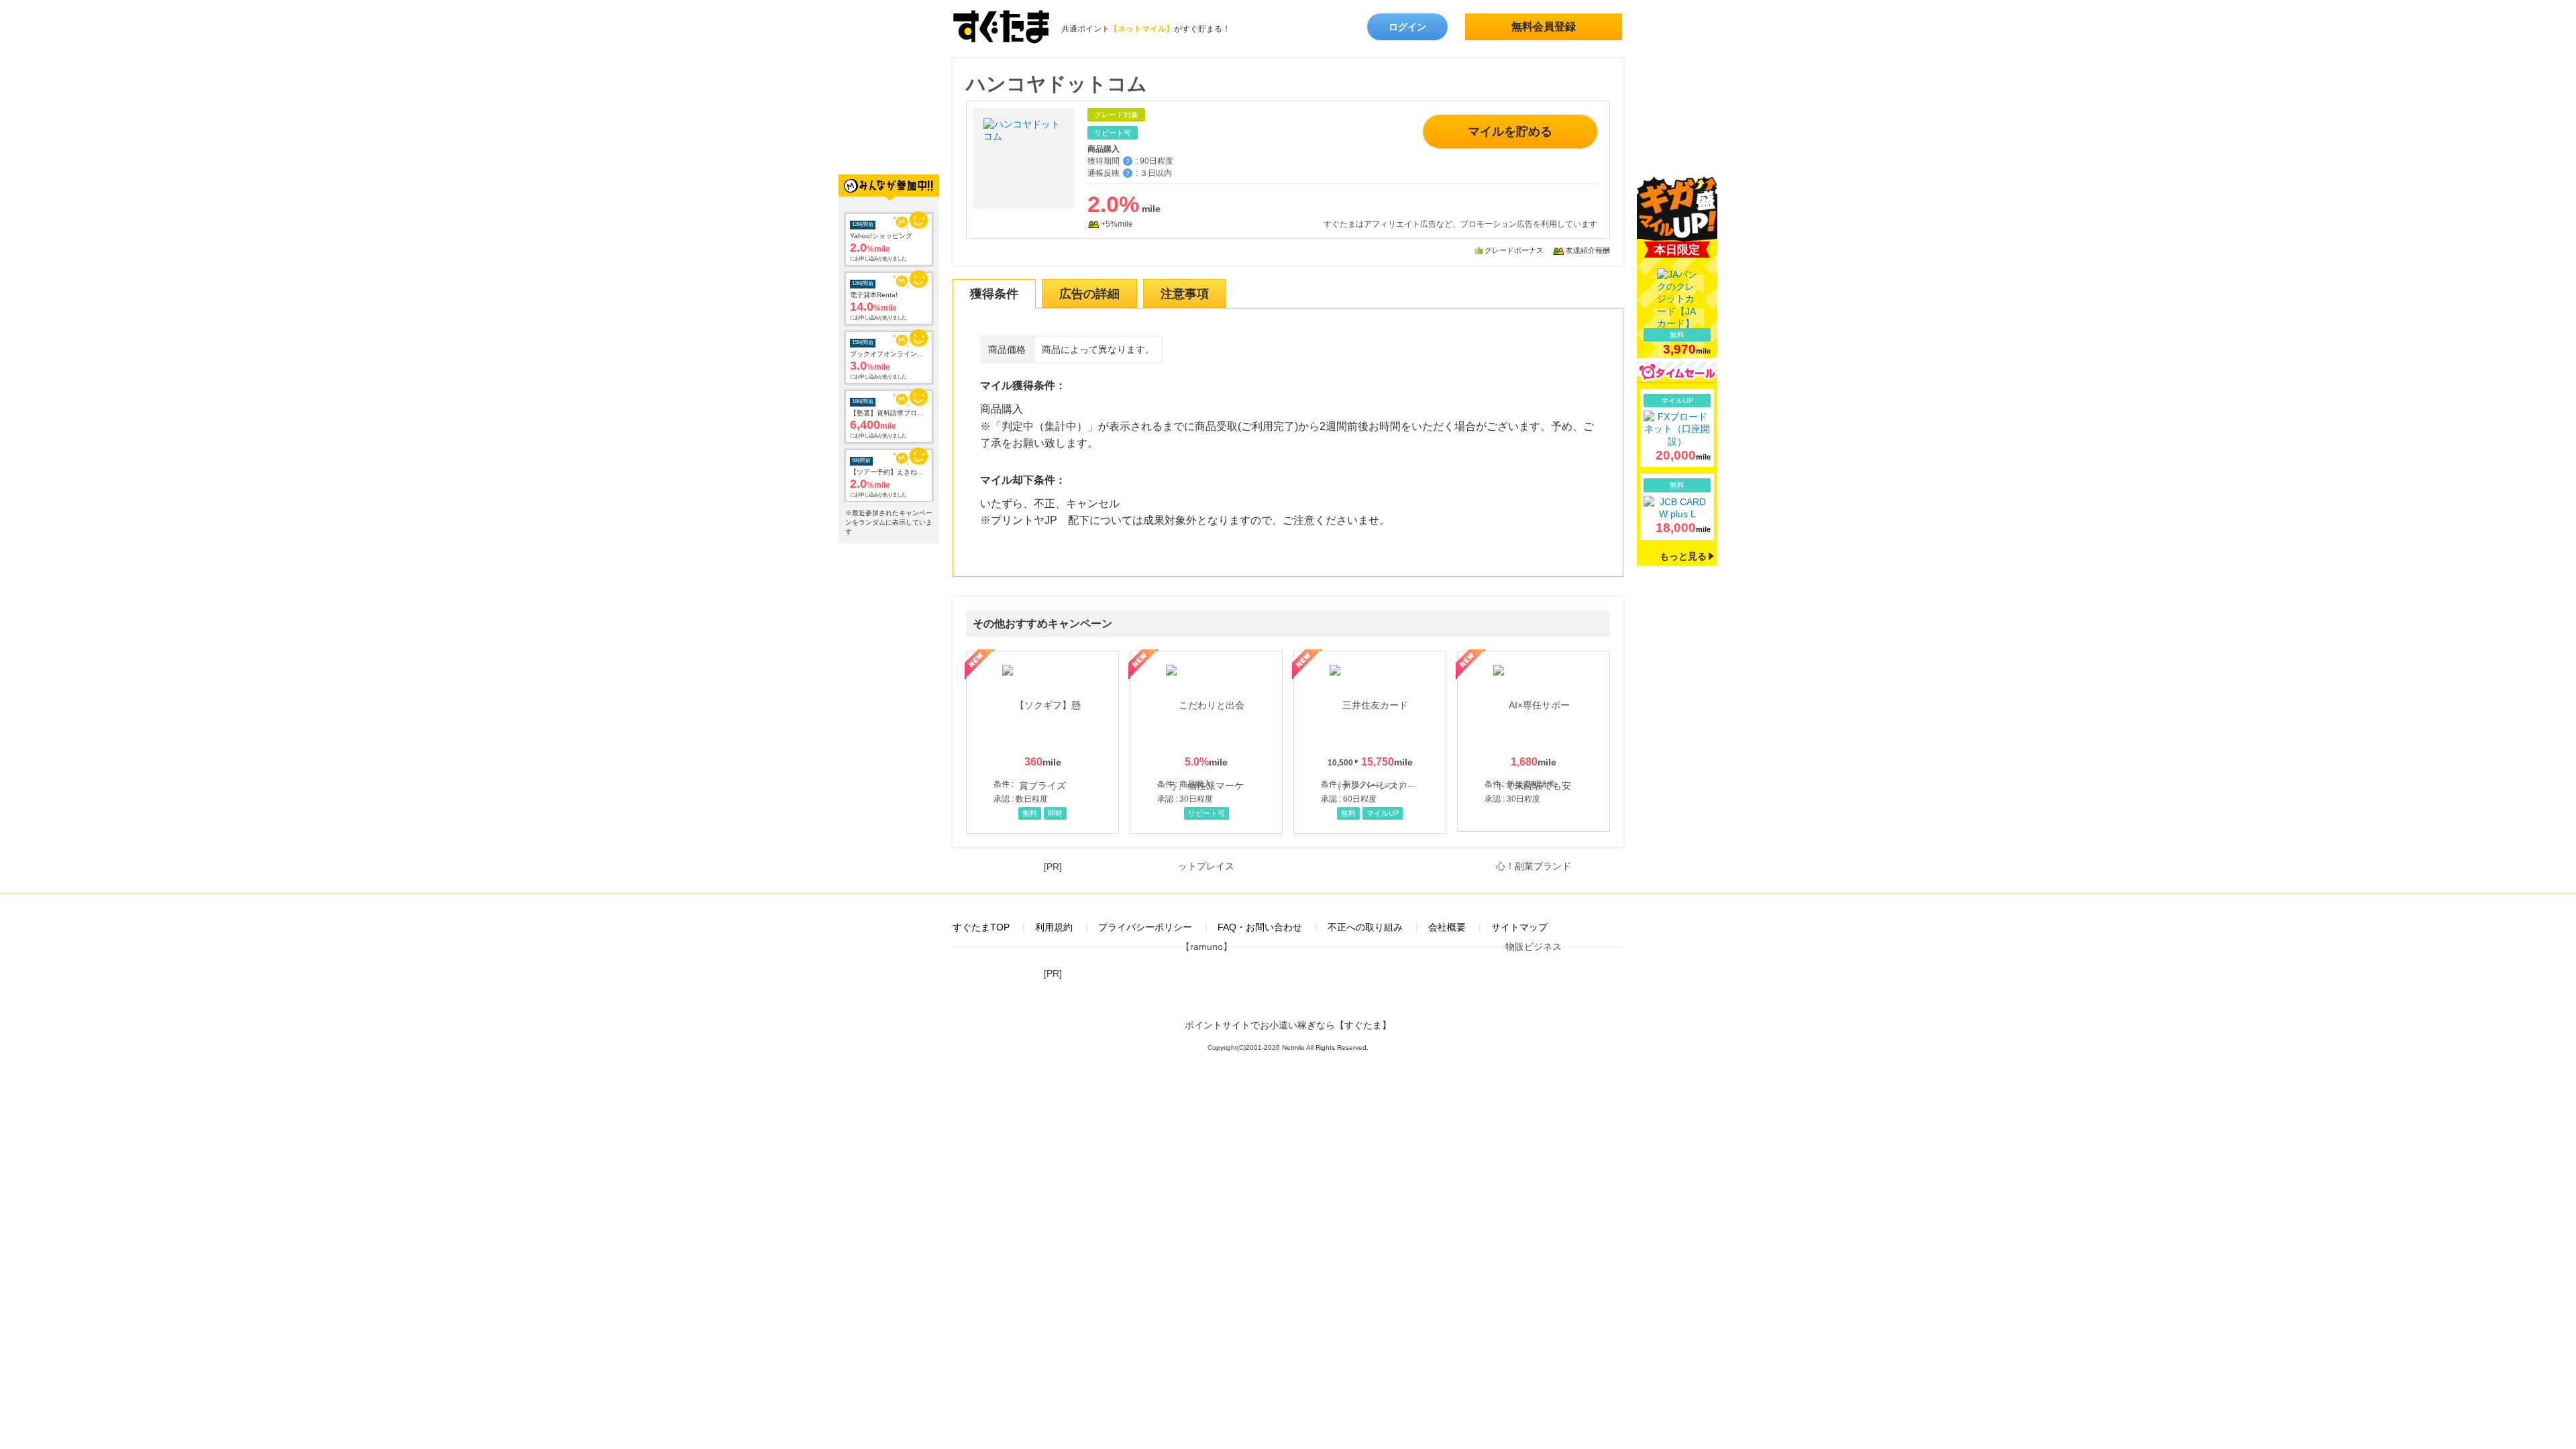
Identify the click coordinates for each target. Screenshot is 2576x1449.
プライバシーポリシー (1145, 927)
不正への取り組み (1365, 927)
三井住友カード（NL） (1370, 742)
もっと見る (1683, 556)
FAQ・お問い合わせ (1260, 927)
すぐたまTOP (981, 927)
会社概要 (1447, 927)
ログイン (1407, 27)
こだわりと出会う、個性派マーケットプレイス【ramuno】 (1206, 742)
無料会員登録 (1544, 26)
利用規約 (1054, 927)
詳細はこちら (1677, 428)
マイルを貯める (1510, 131)
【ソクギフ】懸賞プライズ (1042, 742)
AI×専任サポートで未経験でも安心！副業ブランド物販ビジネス (1534, 741)
